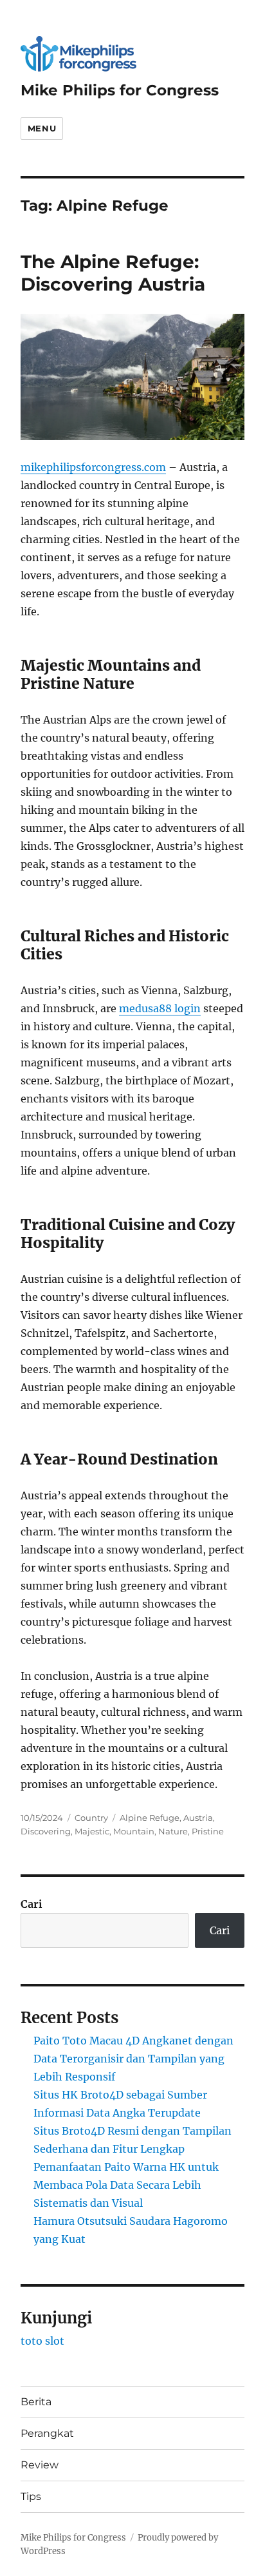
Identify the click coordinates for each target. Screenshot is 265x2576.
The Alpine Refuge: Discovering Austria (113, 273)
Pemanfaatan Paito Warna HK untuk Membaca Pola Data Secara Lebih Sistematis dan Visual (126, 2185)
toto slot (42, 2341)
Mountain (134, 1831)
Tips (31, 2496)
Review (40, 2465)
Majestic (92, 1831)
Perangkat (47, 2433)
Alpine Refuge (150, 1818)
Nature (173, 1831)
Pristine (208, 1831)
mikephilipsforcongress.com (93, 467)
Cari (32, 1904)
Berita (36, 2402)
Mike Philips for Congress (120, 90)
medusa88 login (160, 1008)
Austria (198, 1818)
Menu (42, 128)
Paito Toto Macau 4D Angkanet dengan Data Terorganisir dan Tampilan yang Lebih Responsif (133, 2059)
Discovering (46, 1831)
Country (91, 1818)
